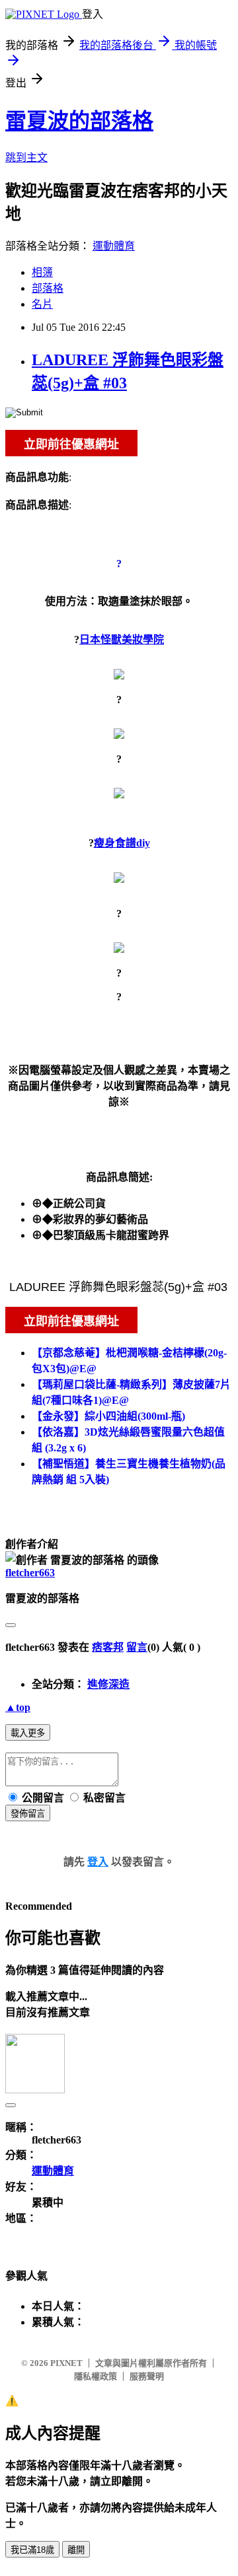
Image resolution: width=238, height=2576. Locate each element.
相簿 (42, 272)
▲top (18, 1707)
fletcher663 (30, 1573)
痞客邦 (108, 1647)
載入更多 (28, 1733)
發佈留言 (28, 1814)
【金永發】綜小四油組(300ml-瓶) (108, 1416)
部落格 (48, 288)
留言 (137, 1647)
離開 (76, 2550)
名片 (42, 304)
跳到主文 (26, 157)
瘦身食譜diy (122, 843)
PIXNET (66, 2363)
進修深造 (108, 1684)
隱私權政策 (96, 2376)
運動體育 (114, 246)
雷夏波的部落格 (79, 121)
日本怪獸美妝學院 (122, 640)
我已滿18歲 (32, 2550)
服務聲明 (147, 2376)
